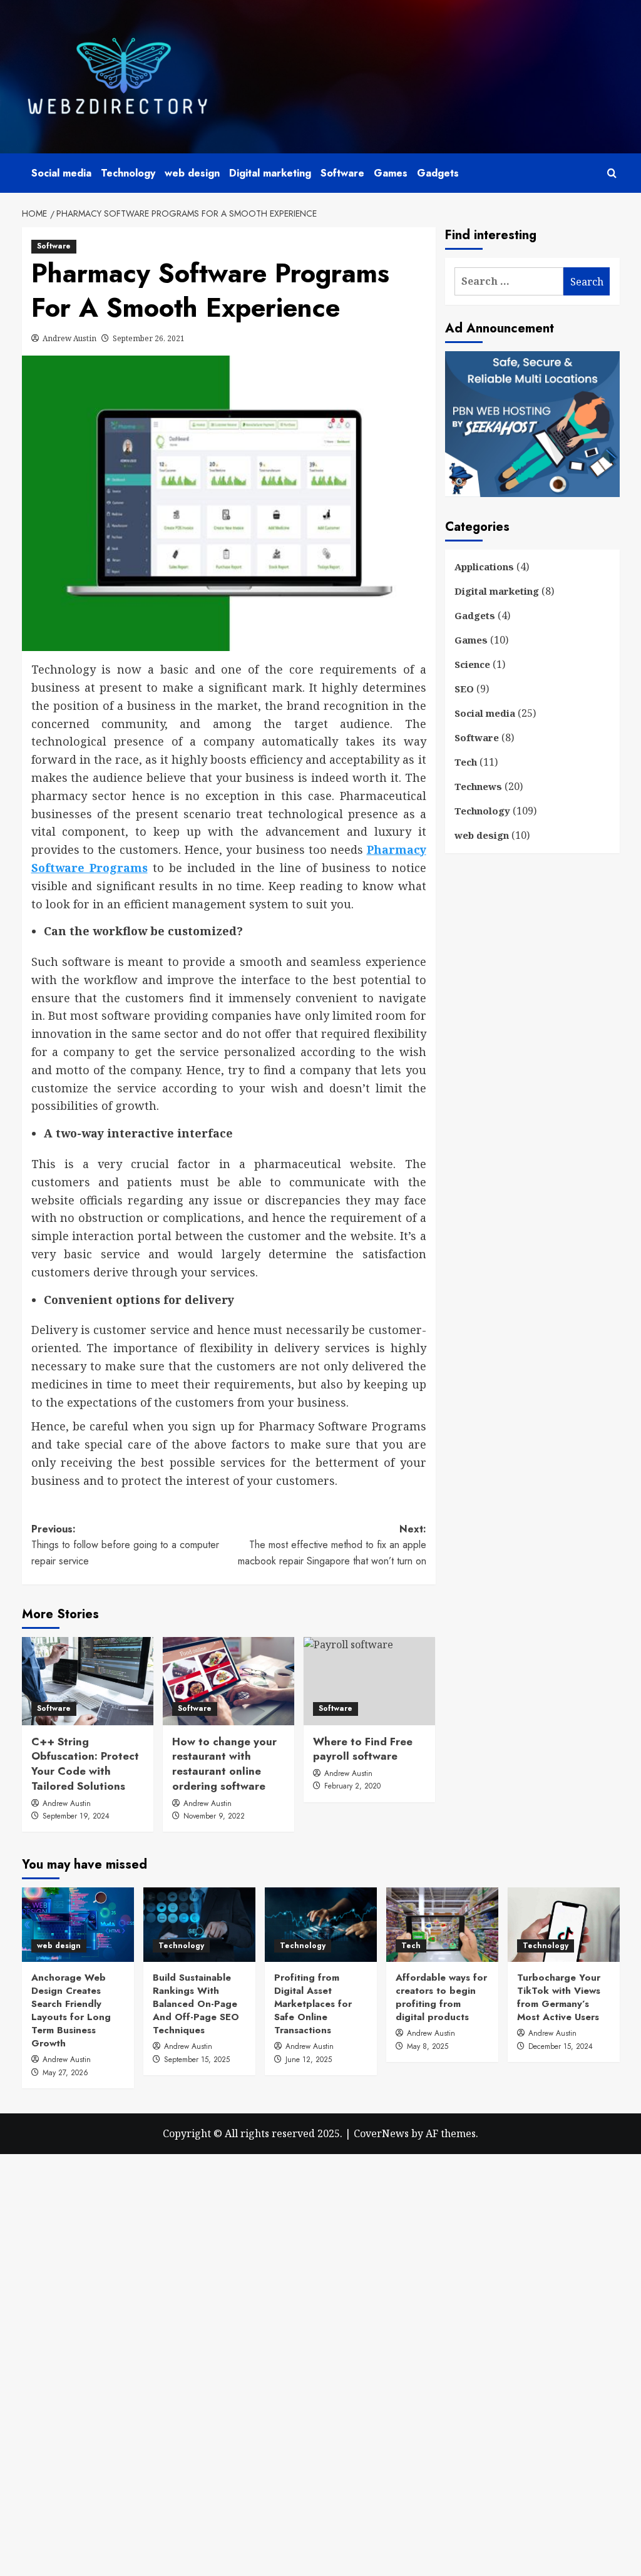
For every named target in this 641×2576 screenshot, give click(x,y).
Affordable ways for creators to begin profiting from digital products (441, 1997)
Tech (466, 762)
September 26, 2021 (149, 338)
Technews (478, 786)
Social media (61, 173)
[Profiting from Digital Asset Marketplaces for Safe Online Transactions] (321, 1925)
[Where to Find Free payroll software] (369, 1681)
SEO (464, 689)
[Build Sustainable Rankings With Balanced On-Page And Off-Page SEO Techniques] (199, 1925)
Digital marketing (270, 173)
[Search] (612, 173)
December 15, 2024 (561, 2046)
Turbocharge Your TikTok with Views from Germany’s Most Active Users (559, 1997)
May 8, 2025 (428, 2046)
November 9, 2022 (214, 1816)
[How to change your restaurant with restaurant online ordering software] (228, 1681)
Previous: (125, 1545)
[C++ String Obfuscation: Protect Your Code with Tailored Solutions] (88, 1681)
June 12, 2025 (309, 2060)
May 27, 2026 (65, 2073)
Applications (484, 567)
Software (342, 173)
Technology (128, 173)
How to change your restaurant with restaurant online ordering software (224, 1764)
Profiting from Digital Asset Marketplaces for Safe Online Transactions (313, 2004)
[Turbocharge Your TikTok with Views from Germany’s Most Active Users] (564, 1925)
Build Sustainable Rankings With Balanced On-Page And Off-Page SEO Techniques (196, 2004)
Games (391, 173)
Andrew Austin (69, 338)
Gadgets (438, 173)
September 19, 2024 (76, 1816)
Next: (332, 1545)
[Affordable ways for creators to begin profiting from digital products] (442, 1925)
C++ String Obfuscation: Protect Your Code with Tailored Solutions (85, 1764)
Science (472, 664)
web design (192, 173)
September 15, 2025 (197, 2060)
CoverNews (381, 2133)
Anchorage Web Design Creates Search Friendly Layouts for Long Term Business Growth (71, 2010)
